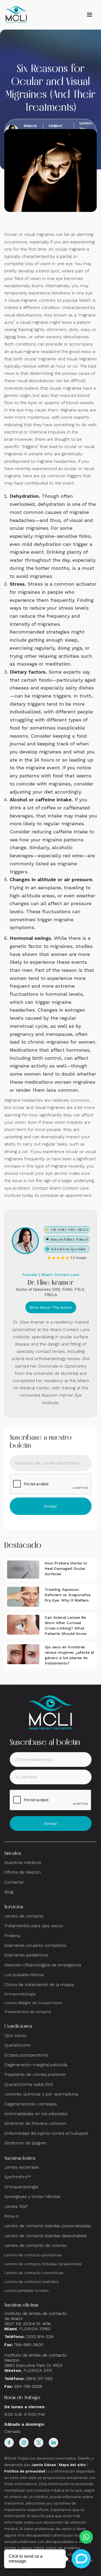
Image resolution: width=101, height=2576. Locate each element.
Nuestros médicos (23, 1862)
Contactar (14, 1882)
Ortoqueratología (20, 1994)
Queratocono (18, 2045)
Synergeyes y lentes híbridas (32, 2196)
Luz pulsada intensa (24, 1975)
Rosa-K (12, 2216)
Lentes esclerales (22, 2167)
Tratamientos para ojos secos (34, 1926)
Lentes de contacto (24, 1916)
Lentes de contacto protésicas (33, 2255)
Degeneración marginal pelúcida (36, 2065)
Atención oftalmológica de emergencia (43, 1965)
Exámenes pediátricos (26, 1955)
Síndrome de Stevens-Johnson (35, 2123)
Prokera (12, 1936)
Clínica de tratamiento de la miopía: (39, 1985)
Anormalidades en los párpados (36, 2114)
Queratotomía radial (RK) (29, 2084)
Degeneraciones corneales (31, 2104)
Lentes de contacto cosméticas (34, 2273)
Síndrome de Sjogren (25, 2143)
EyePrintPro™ (18, 2177)
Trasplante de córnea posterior (35, 2074)
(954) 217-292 (39, 2378)
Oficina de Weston (22, 1872)
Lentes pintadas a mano (27, 2290)
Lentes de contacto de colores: (36, 2245)
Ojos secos (15, 2035)
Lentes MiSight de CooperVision (33, 2003)
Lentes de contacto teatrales (32, 2282)
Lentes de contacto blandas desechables (46, 2236)
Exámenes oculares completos (35, 1945)
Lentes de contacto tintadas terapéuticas (43, 2264)
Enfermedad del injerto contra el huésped (46, 2133)
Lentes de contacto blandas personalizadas (48, 2226)
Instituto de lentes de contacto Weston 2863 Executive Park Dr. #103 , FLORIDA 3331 (36, 2363)
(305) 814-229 (40, 2337)
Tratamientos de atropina (28, 2012)
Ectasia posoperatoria (26, 2055)
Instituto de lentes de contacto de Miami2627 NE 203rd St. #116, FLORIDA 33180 (36, 2321)
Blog (9, 1892)
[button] (89, 15)
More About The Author (51, 1307)
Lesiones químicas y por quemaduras (41, 2094)
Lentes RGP (16, 2206)
